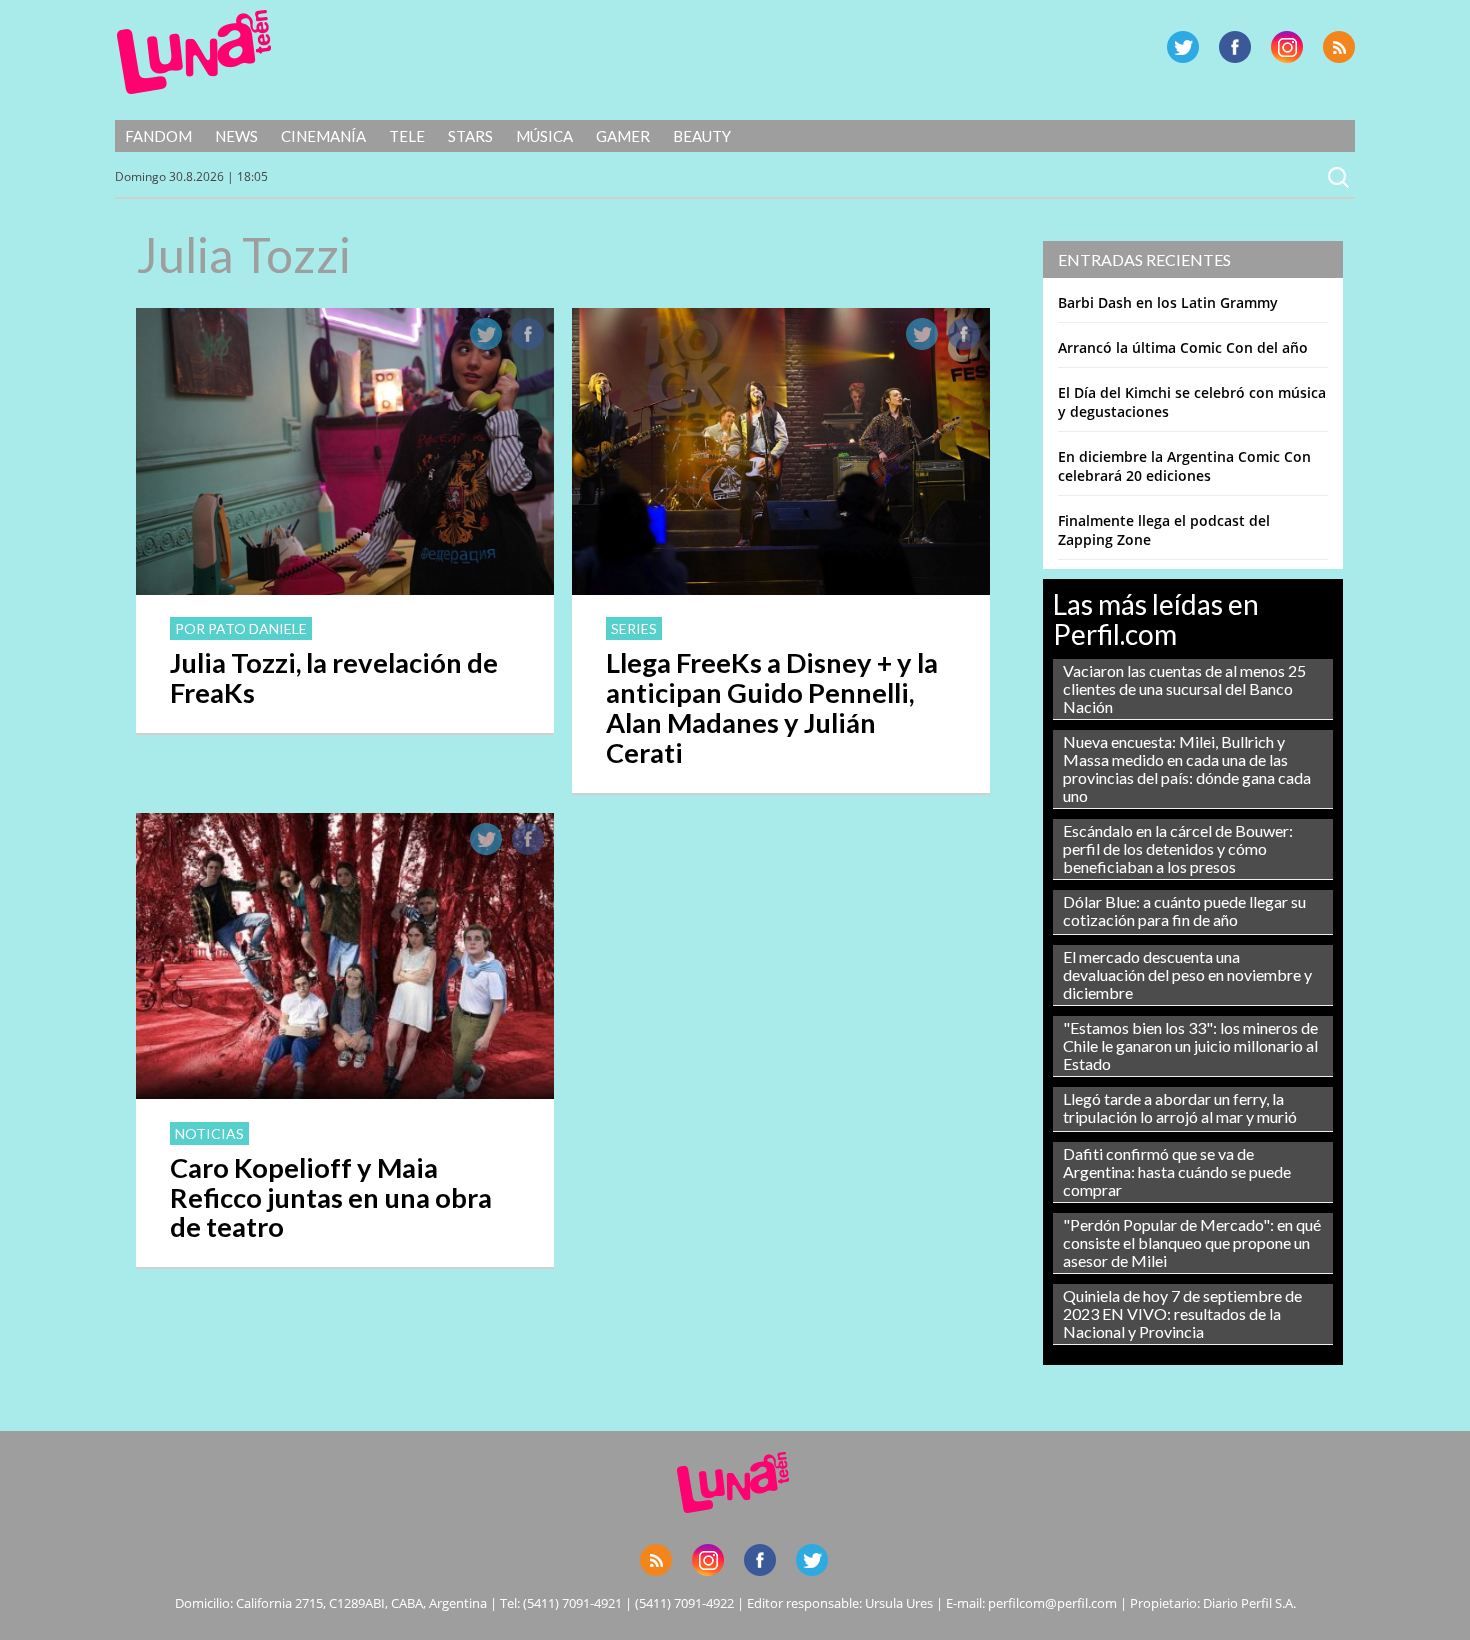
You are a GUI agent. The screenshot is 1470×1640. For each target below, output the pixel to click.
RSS (1339, 47)
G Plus (1287, 47)
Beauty (702, 136)
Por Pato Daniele (241, 628)
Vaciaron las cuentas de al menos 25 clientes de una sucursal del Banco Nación (1184, 688)
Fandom (158, 136)
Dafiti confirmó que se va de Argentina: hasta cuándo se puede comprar (1177, 1171)
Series (634, 628)
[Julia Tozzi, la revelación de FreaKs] (345, 589)
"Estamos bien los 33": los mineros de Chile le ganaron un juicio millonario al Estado (1190, 1045)
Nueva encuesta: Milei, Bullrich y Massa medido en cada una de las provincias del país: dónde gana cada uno (1187, 768)
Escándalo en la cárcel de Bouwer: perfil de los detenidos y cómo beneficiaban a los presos (1178, 848)
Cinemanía (323, 136)
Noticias (209, 1133)
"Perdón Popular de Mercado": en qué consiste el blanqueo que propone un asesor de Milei (1192, 1242)
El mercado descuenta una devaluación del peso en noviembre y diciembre (1187, 974)
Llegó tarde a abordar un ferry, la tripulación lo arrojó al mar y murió (1180, 1107)
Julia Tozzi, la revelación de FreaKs (334, 677)
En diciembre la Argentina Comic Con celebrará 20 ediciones (1184, 466)
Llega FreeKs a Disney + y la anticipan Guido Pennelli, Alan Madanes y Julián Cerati (772, 707)
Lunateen (194, 52)
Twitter (1183, 47)
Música (544, 136)
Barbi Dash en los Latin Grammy (1168, 302)
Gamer (623, 136)
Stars (470, 136)
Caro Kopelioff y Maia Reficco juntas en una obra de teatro (331, 1197)
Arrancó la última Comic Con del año (1183, 347)
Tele (407, 136)
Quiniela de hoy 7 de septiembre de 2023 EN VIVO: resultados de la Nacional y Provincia (1182, 1313)
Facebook (1235, 47)
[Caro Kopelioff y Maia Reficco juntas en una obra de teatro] (345, 1093)
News (236, 136)
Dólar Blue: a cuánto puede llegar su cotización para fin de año (1184, 910)
